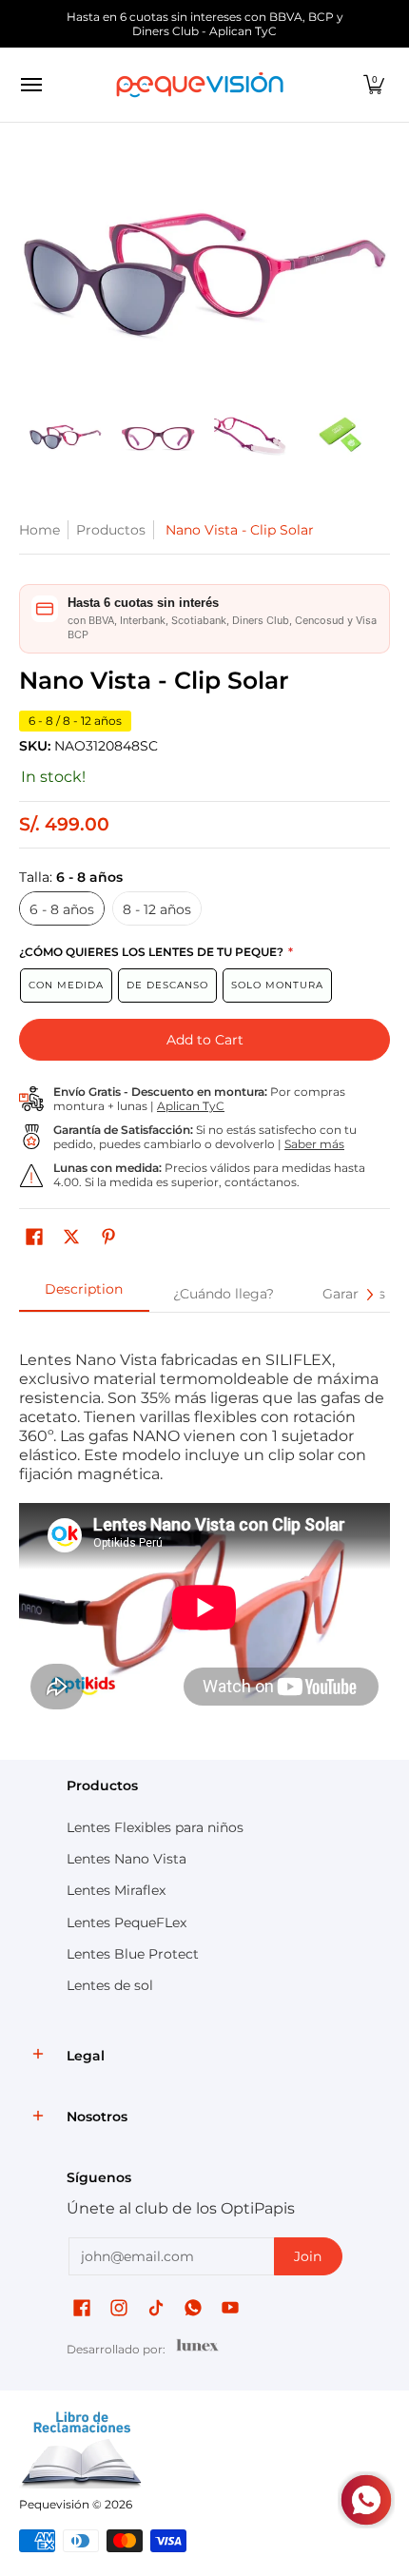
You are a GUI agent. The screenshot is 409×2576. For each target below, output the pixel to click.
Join (308, 2256)
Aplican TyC (191, 1106)
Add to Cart (205, 1040)
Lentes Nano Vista (127, 1859)
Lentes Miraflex (116, 1890)
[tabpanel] (204, 1531)
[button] (374, 85)
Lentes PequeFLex (127, 1922)
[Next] (377, 270)
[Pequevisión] (200, 85)
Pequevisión (54, 2504)
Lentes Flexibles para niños (155, 1827)
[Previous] (32, 270)
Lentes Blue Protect (133, 1954)
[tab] (84, 1295)
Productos (111, 530)
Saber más (314, 1144)
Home (39, 530)
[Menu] (30, 85)
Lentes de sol (110, 1985)
